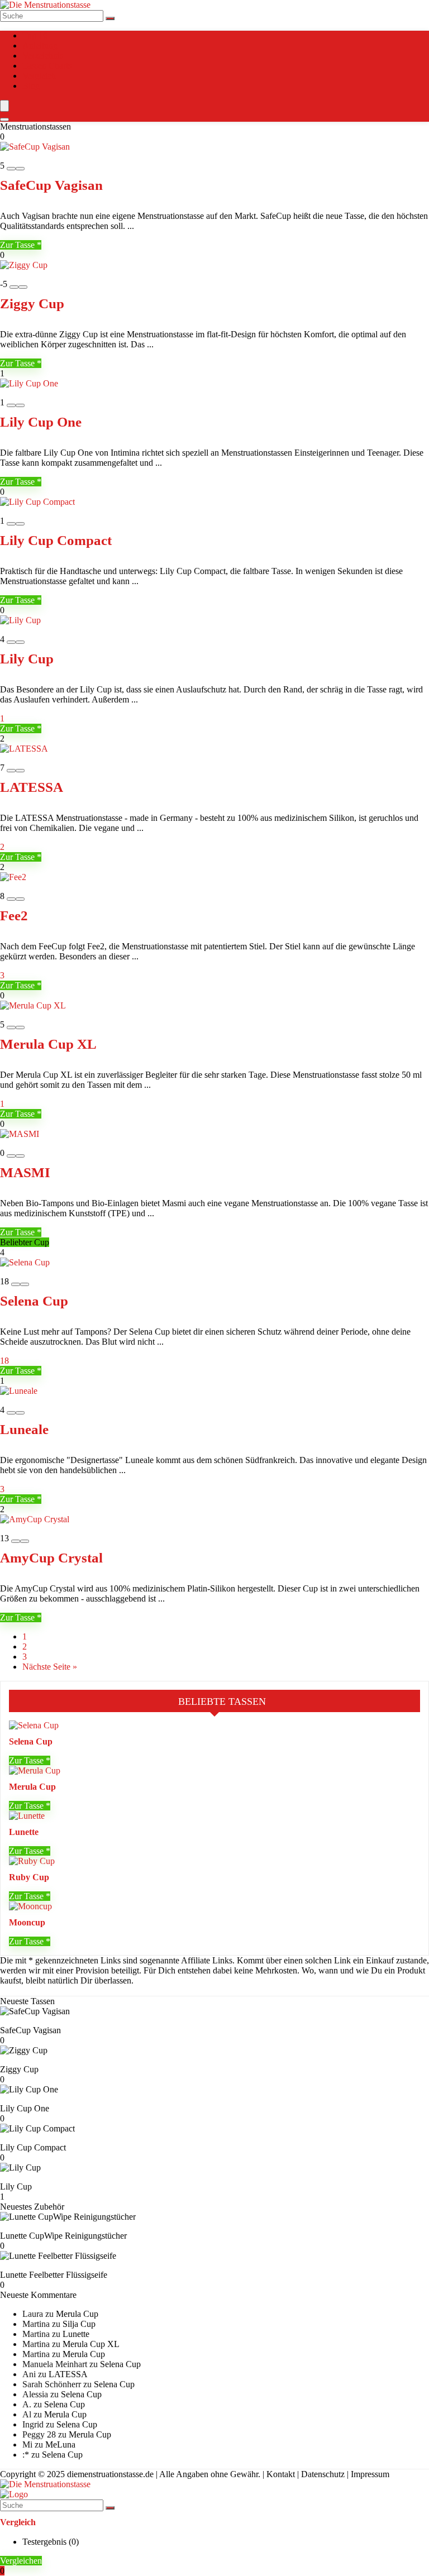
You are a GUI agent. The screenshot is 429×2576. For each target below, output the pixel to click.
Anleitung (40, 46)
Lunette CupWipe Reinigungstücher (63, 2236)
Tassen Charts (47, 66)
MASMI (25, 1172)
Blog (31, 86)
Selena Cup (34, 1301)
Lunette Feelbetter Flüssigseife (54, 2275)
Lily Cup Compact (56, 540)
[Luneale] (19, 1391)
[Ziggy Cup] (24, 265)
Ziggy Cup (32, 304)
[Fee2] (13, 877)
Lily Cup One (41, 422)
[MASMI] (20, 1134)
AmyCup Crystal (51, 1558)
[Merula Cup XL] (33, 1005)
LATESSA (32, 787)
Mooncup (27, 1922)
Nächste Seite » (50, 1667)
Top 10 (35, 35)
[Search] (4, 120)
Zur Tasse (18, 245)
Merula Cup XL (48, 1044)
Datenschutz (323, 2474)
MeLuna (60, 2444)
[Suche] (110, 18)
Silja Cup (79, 2324)
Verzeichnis (43, 56)
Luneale (24, 1429)
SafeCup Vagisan (51, 185)
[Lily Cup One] (29, 383)
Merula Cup (32, 1787)
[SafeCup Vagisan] (35, 147)
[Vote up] (20, 169)
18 (4, 1361)
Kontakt (281, 2474)
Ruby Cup (29, 1877)
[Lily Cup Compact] (37, 502)
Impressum (370, 2474)
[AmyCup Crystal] (35, 1519)
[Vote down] (11, 169)
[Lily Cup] (20, 620)
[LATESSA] (24, 749)
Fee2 (14, 916)
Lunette (24, 1832)
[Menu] (4, 106)
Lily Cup (27, 659)
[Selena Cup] (25, 1262)
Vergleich (39, 76)
